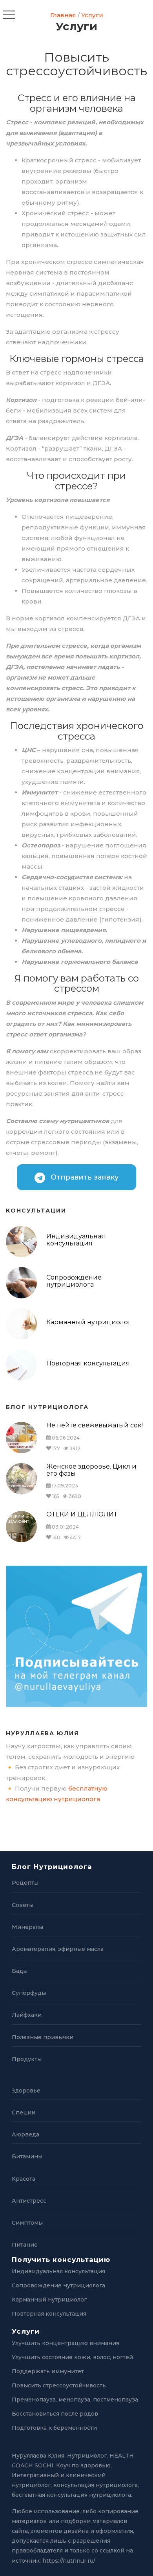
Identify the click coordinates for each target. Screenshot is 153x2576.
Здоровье (26, 2091)
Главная (63, 15)
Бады (20, 1971)
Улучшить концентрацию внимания (66, 2343)
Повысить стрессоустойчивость (59, 2385)
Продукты (27, 2059)
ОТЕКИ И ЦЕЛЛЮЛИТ (82, 1514)
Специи (24, 2112)
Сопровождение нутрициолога (74, 1281)
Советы (23, 1905)
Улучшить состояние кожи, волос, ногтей (72, 2357)
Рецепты (25, 1883)
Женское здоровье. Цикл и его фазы (91, 1470)
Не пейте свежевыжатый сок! (95, 1425)
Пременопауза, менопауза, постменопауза (75, 2400)
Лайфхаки (27, 2015)
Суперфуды (29, 1993)
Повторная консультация (88, 1363)
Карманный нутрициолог (89, 1322)
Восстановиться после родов (55, 2414)
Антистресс (29, 2201)
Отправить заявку (84, 1177)
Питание (25, 2245)
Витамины (27, 2156)
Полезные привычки (43, 2037)
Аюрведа (25, 2134)
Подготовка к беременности (54, 2428)
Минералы (27, 1927)
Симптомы (27, 2223)
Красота (24, 2179)
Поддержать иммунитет (48, 2371)
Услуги (92, 15)
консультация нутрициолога (96, 2485)
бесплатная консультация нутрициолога (71, 2495)
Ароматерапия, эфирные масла (58, 1949)
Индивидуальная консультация (76, 1240)
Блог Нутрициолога (52, 1867)
